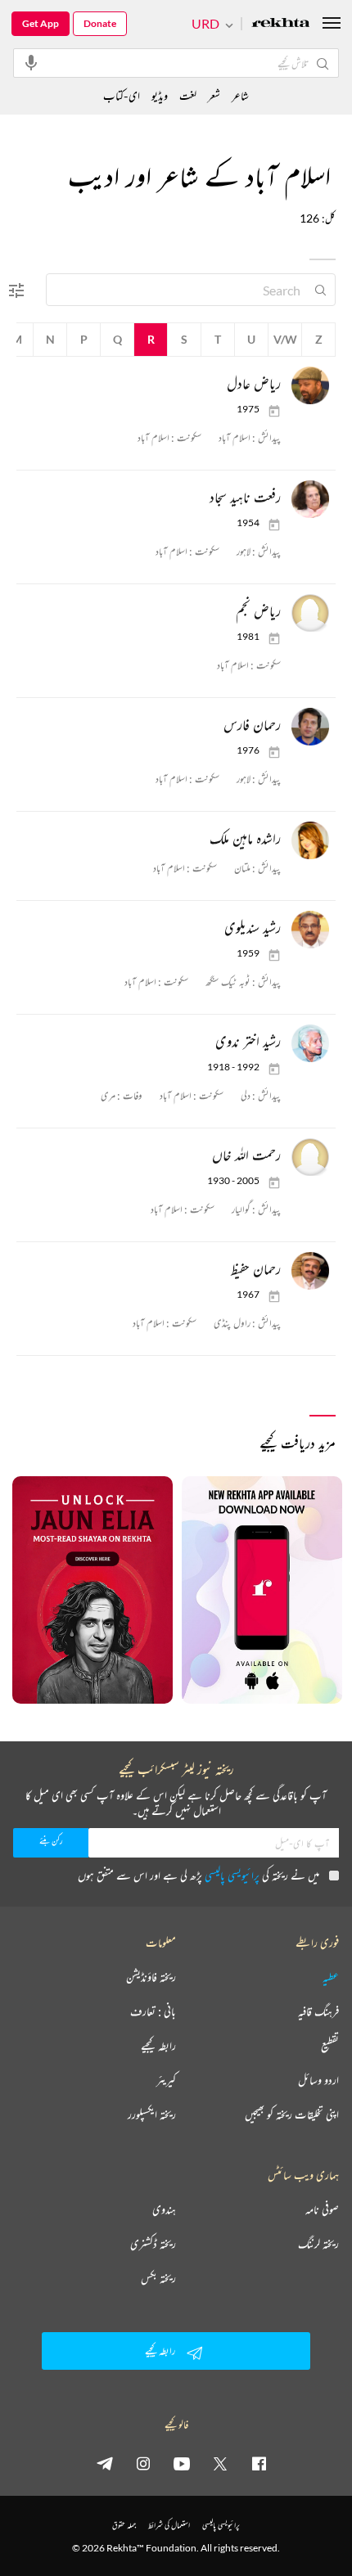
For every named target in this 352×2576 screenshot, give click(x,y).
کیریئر (166, 2080)
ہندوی (164, 2209)
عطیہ (331, 1977)
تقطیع (330, 2046)
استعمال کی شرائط (169, 2525)
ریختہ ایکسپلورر (152, 2114)
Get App (41, 23)
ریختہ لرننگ (318, 2244)
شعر (214, 95)
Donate (100, 23)
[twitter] (220, 2463)
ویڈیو (160, 95)
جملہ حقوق (124, 2525)
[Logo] (281, 24)
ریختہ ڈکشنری (153, 2244)
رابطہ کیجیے (158, 2046)
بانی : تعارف (153, 2011)
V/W (285, 339)
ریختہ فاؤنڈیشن (151, 1977)
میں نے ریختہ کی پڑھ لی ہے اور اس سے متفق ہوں (199, 1875)
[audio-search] (31, 62)
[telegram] (105, 2463)
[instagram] (143, 2463)
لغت (188, 95)
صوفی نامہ (322, 2209)
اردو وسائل (318, 2080)
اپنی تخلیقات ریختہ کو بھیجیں (292, 2114)
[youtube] (182, 2463)
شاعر (240, 95)
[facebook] (259, 2463)
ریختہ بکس (158, 2278)
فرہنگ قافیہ (318, 2011)
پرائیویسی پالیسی (232, 1875)
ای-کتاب (122, 95)
